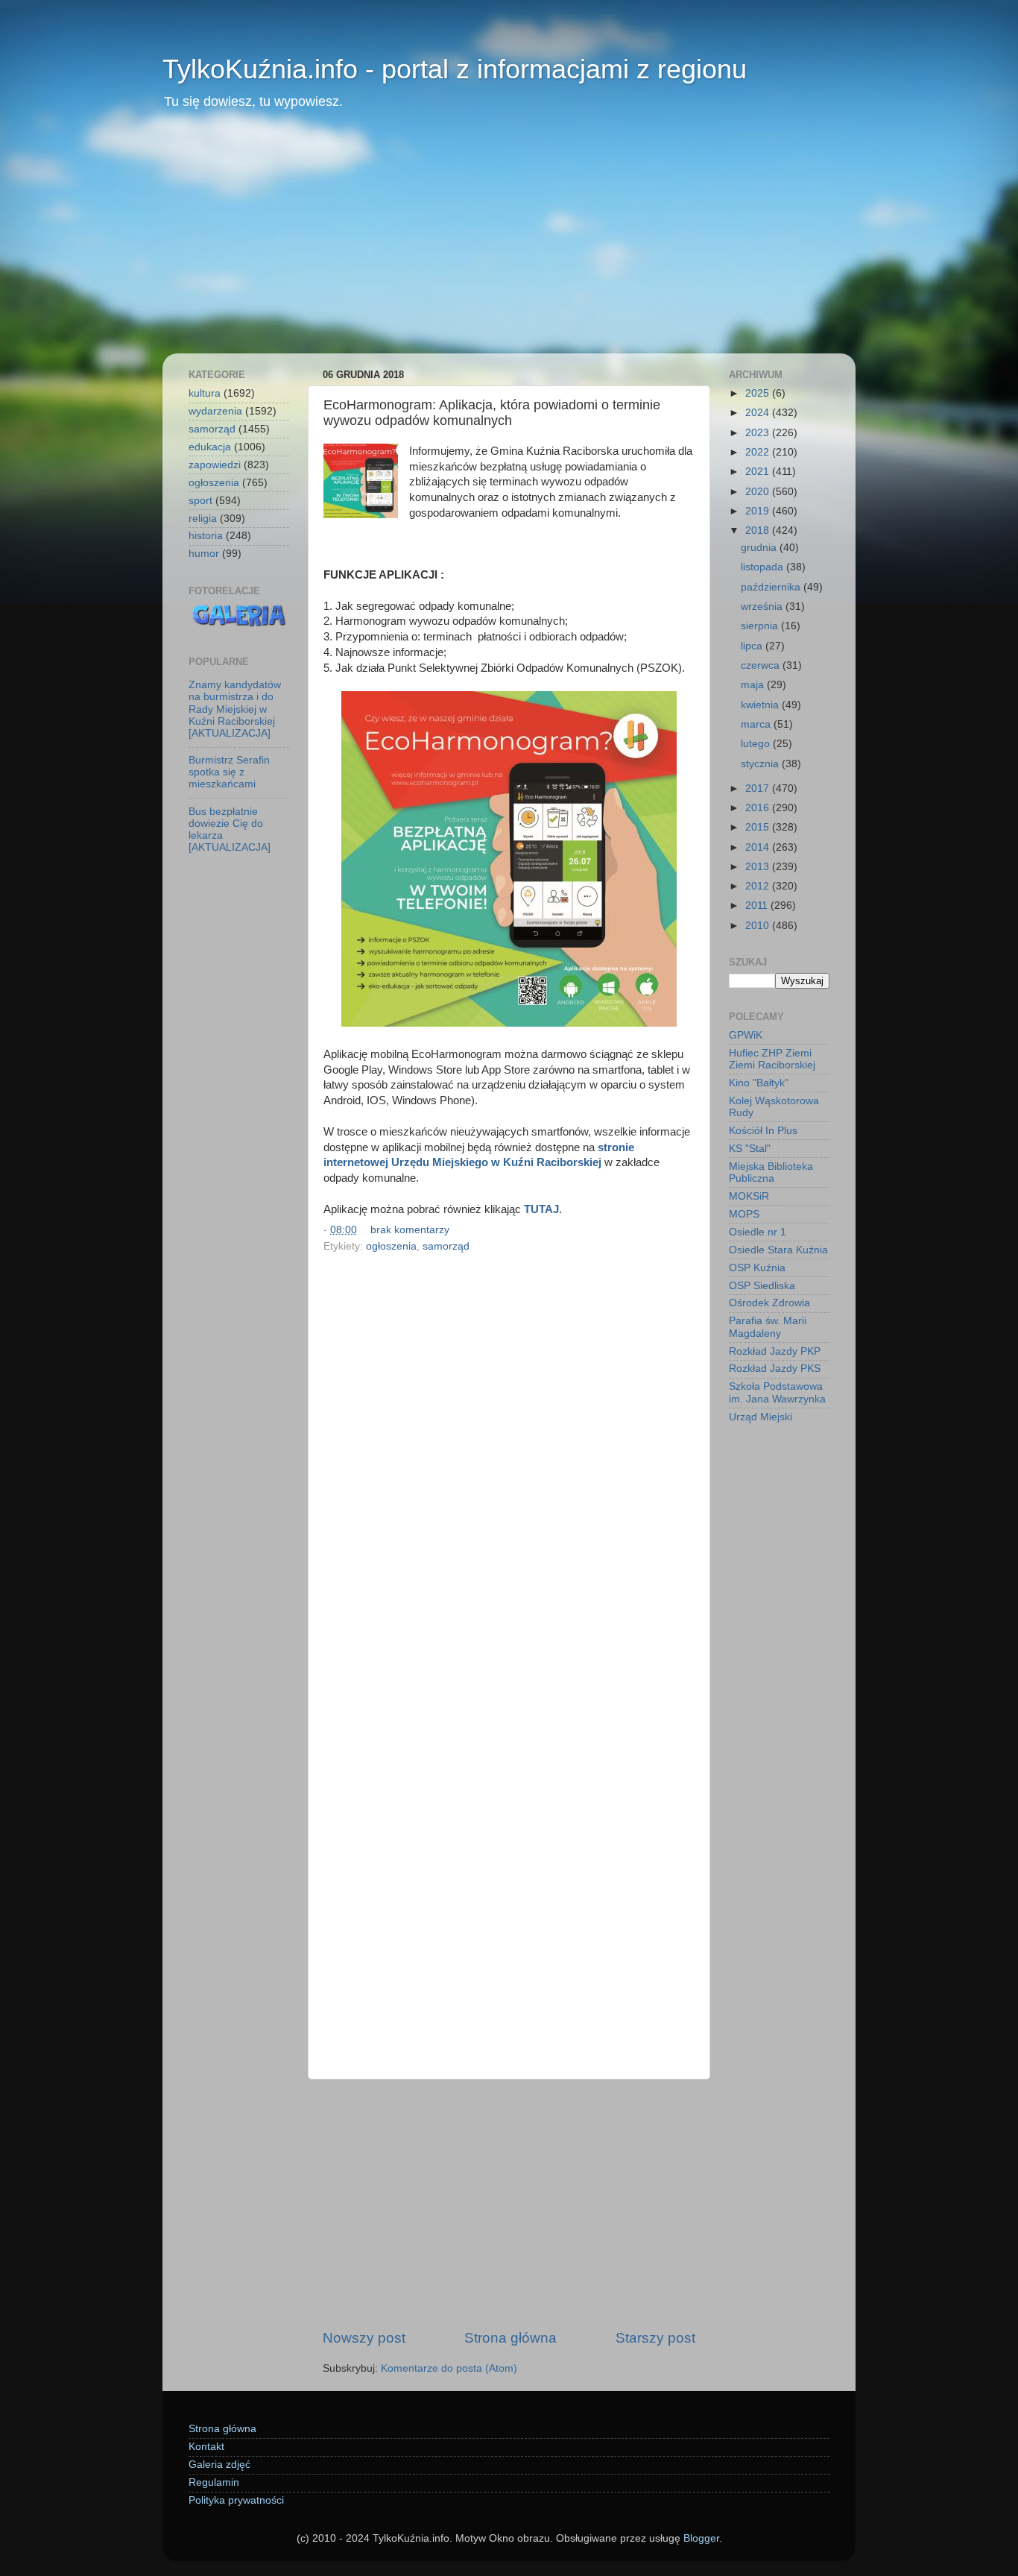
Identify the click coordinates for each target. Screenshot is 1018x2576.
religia (203, 519)
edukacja (210, 447)
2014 (759, 847)
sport (200, 501)
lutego (757, 744)
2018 (759, 530)
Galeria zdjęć (219, 2465)
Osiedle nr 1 (758, 1232)
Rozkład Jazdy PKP (775, 1351)
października (772, 587)
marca (757, 724)
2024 (759, 413)
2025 (759, 393)
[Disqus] (509, 1462)
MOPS (744, 1214)
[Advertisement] (509, 242)
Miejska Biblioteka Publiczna (771, 1172)
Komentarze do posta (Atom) (449, 2368)
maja (754, 685)
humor (204, 554)
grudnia (760, 548)
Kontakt (206, 2447)
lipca (753, 646)
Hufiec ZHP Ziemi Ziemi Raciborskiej (772, 1059)
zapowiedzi (215, 465)
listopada (763, 567)
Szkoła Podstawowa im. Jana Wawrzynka (777, 1392)
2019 (759, 511)
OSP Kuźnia (757, 1268)
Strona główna (510, 2338)
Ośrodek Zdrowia (769, 1303)
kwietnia (761, 705)
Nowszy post (364, 2338)
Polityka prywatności (236, 2500)
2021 (759, 472)
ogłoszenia (391, 1246)
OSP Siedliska (762, 1286)
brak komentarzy (410, 1230)
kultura (205, 393)
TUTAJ (541, 1209)
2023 (759, 433)
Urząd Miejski (761, 1417)
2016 (759, 808)
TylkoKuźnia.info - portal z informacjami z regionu (455, 69)
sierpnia (761, 626)
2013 (759, 867)
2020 (759, 492)
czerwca (762, 665)
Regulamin (214, 2482)
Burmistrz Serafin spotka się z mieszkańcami (229, 772)
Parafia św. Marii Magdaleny (768, 1327)
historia (206, 536)
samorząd (446, 1246)
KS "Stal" (750, 1149)
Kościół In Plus (763, 1131)
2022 (759, 452)
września (763, 607)
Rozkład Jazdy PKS (775, 1369)
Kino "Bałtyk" (759, 1083)
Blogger (701, 2538)
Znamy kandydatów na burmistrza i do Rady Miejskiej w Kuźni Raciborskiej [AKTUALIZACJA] (235, 709)
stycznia (761, 764)
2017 (759, 788)
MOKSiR (749, 1196)
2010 (759, 926)
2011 (758, 906)
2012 (759, 886)
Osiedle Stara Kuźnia (778, 1250)
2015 (759, 827)
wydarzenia (215, 411)
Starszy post (655, 2338)
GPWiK (746, 1035)
